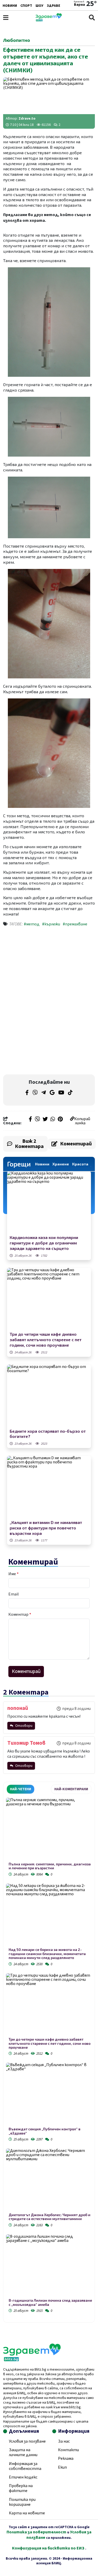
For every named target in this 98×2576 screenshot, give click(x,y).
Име (13, 1574)
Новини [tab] (42, 1164)
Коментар (20, 1614)
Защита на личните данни (23, 2452)
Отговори (23, 1726)
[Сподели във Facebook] (30, 1120)
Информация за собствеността (25, 2466)
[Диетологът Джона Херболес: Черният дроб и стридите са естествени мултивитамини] (49, 2181)
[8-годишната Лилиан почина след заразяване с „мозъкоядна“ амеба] (49, 2266)
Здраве (53, 6)
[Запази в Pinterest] (60, 1120)
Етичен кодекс (23, 2477)
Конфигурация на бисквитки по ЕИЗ (49, 2548)
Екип (62, 2467)
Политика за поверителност (36, 2532)
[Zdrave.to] (49, 20)
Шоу (39, 6)
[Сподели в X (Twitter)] (45, 1120)
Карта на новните (27, 2513)
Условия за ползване (27, 2441)
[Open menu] (6, 18)
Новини (10, 6)
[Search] (92, 18)
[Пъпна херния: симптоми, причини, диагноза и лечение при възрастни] (49, 1830)
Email (14, 1594)
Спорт (26, 6)
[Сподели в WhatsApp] (53, 1120)
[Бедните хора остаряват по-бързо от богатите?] (49, 1396)
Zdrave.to (27, 119)
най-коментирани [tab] (71, 1789)
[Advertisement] (49, 966)
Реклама (66, 2458)
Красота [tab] (80, 1164)
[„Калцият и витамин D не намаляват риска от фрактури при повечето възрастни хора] (49, 1487)
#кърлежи (51, 924)
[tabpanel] (49, 2056)
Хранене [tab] (61, 1164)
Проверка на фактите (21, 2488)
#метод (32, 924)
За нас (64, 2441)
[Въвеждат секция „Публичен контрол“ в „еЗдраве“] (49, 2095)
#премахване (75, 924)
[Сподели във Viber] (37, 1120)
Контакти (68, 2450)
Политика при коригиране (22, 2502)
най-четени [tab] (21, 1789)
